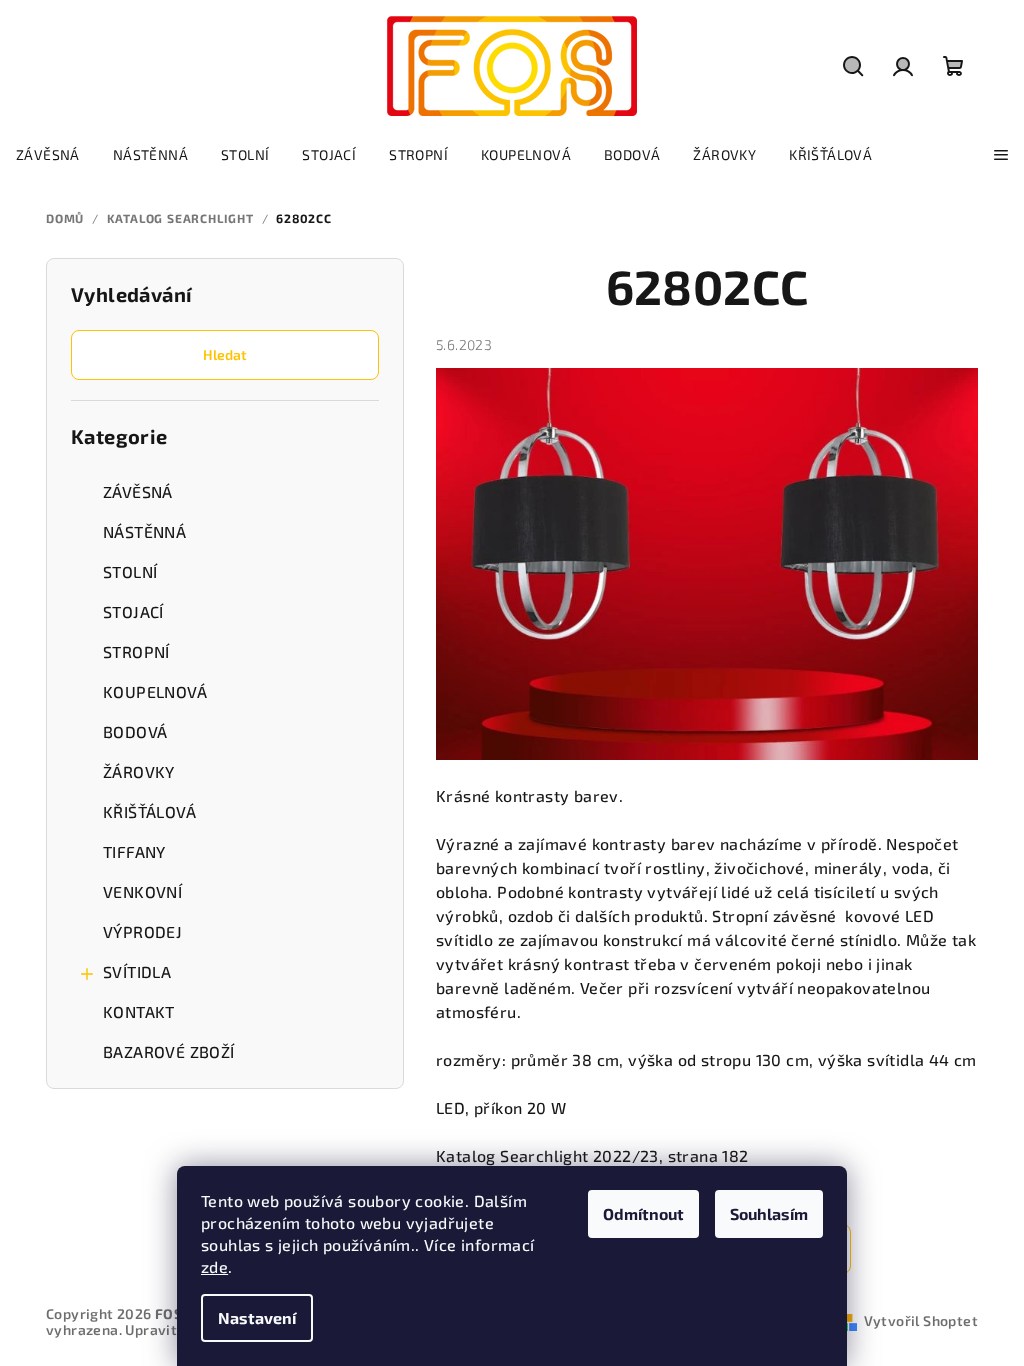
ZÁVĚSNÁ (138, 491)
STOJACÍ (133, 611)
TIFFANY (134, 851)
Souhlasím (769, 1213)
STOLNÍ (130, 571)
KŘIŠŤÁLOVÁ (149, 811)
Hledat (225, 354)
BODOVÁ (135, 731)
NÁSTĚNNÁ (144, 531)
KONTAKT (139, 1011)
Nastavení (257, 1317)
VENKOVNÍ (142, 891)
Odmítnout (643, 1213)
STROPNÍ (136, 651)
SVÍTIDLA (137, 971)
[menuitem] (48, 155)
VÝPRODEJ (142, 931)
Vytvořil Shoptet (921, 1320)
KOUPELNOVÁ (155, 691)
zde (214, 1266)
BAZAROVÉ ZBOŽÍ (169, 1051)
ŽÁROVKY (139, 771)
